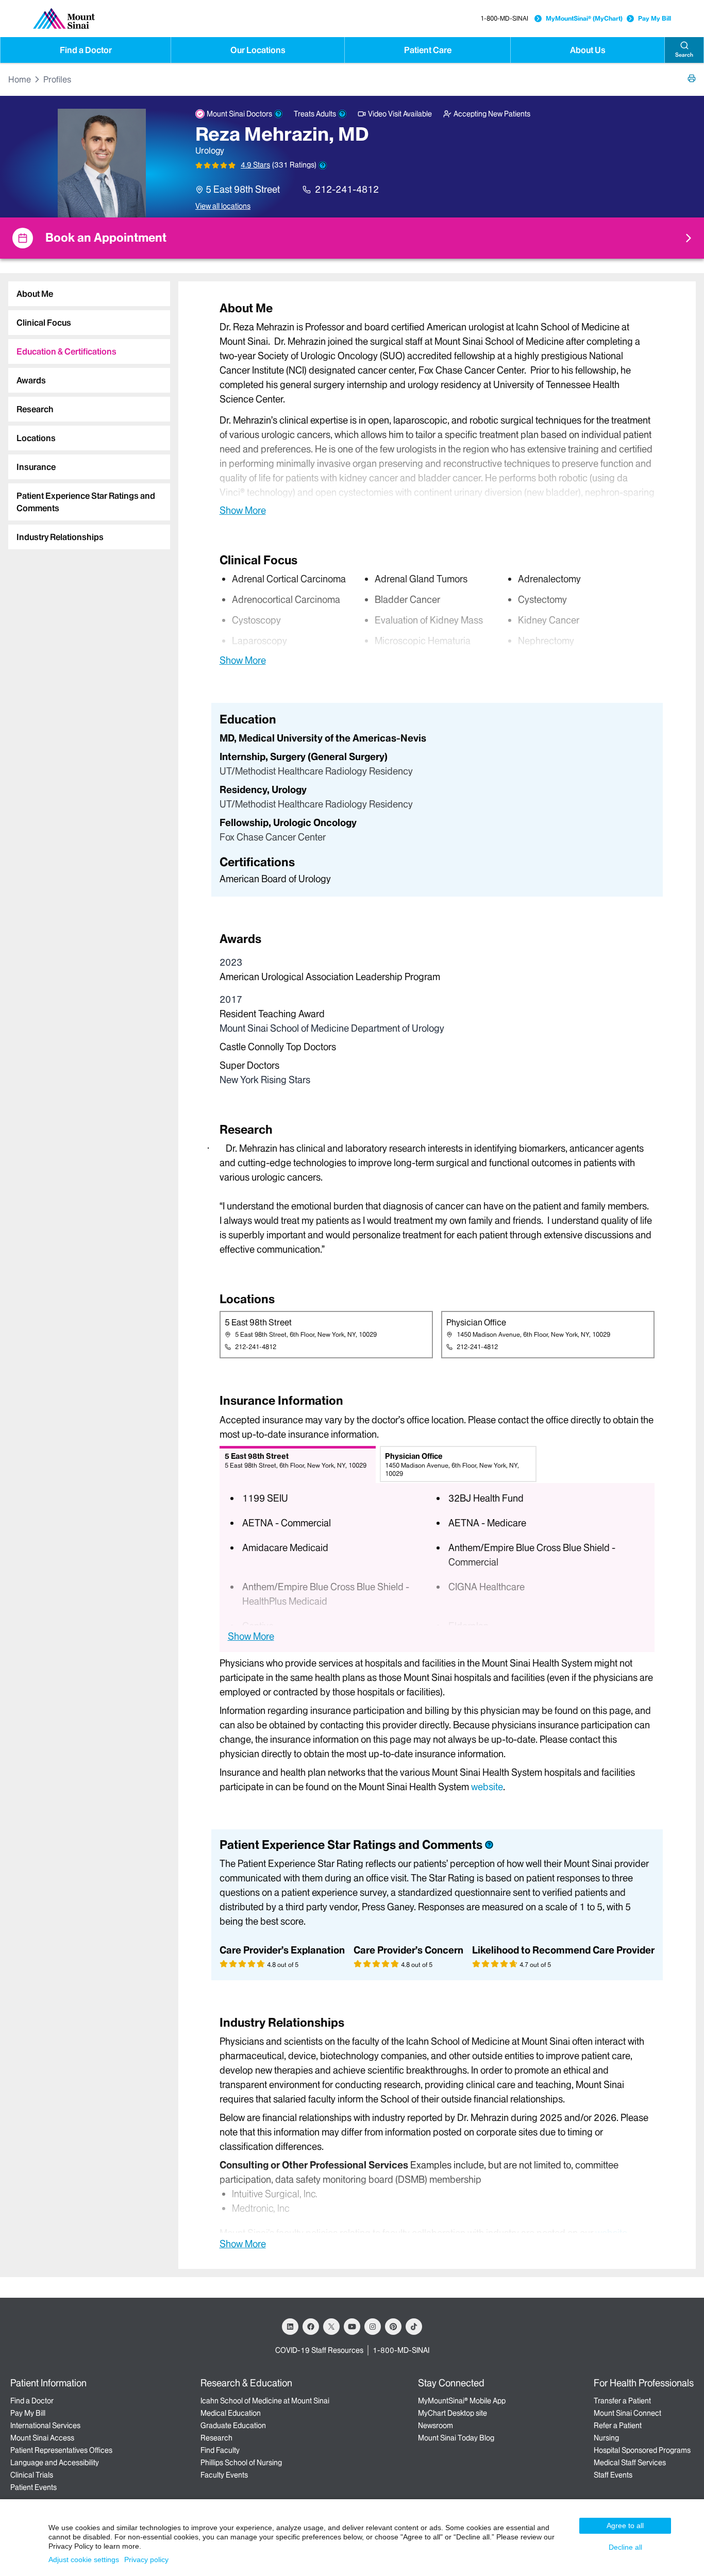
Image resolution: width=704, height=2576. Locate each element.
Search (684, 55)
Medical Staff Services (630, 2463)
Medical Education (231, 2413)
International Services (45, 2426)
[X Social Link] (331, 2327)
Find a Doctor (86, 50)
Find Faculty (220, 2450)
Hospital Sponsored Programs (642, 2450)
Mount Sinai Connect (627, 2413)
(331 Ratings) (294, 165)
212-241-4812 (347, 189)
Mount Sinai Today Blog (456, 2438)
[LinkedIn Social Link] (290, 2327)
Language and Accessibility (55, 2463)
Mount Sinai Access (42, 2438)
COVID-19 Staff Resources (319, 2350)
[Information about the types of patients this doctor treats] (342, 114)
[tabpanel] (437, 408)
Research (216, 2438)
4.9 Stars (255, 165)
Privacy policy (146, 2560)
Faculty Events (224, 2475)
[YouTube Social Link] (352, 2327)
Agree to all (625, 2526)
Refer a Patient (618, 2426)
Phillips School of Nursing (241, 2463)
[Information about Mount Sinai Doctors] (278, 114)
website (487, 1787)
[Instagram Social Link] (373, 2327)
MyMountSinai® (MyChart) (584, 18)
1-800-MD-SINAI (504, 18)
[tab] (89, 294)
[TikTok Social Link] (414, 2327)
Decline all (625, 2547)
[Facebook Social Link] (311, 2327)
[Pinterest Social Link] (393, 2327)
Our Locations (258, 50)
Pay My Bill (655, 18)
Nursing (606, 2438)
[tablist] (85, 411)
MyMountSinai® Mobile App (462, 2401)
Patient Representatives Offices (61, 2450)
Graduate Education (233, 2426)
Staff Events (613, 2475)
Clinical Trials (32, 2475)
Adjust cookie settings (84, 2560)
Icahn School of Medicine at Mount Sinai (265, 2401)
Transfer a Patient (622, 2401)
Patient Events (33, 2487)
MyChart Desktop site (452, 2413)
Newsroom (435, 2426)
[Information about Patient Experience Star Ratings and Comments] (323, 165)
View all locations (223, 206)
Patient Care (428, 50)
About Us (588, 50)
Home (20, 79)
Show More (243, 510)
